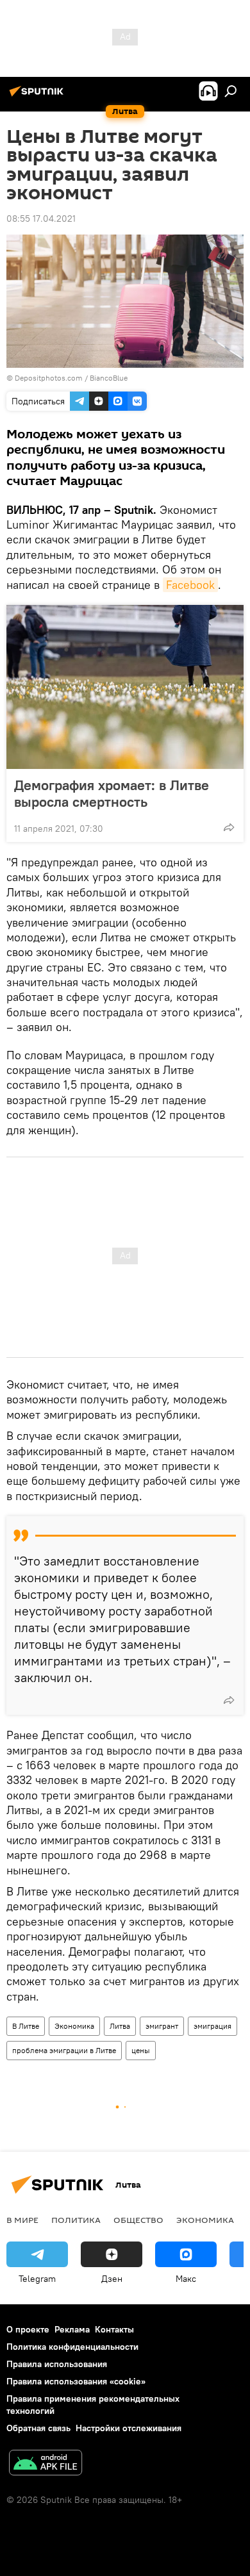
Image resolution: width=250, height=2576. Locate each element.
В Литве (26, 2026)
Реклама (72, 2329)
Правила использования (57, 2364)
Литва (120, 2026)
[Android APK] (46, 2464)
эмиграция (213, 2026)
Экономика (74, 2026)
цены (141, 2050)
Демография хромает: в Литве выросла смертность (112, 793)
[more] (229, 827)
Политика (76, 2220)
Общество (138, 2220)
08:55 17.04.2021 (41, 219)
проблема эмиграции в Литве (64, 2050)
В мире (22, 2220)
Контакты (114, 2329)
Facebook (190, 585)
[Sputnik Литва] (38, 96)
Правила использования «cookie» (76, 2381)
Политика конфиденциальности (72, 2347)
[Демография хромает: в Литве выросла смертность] (125, 687)
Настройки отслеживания (129, 2428)
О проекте (28, 2329)
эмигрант (162, 2026)
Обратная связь (38, 2428)
